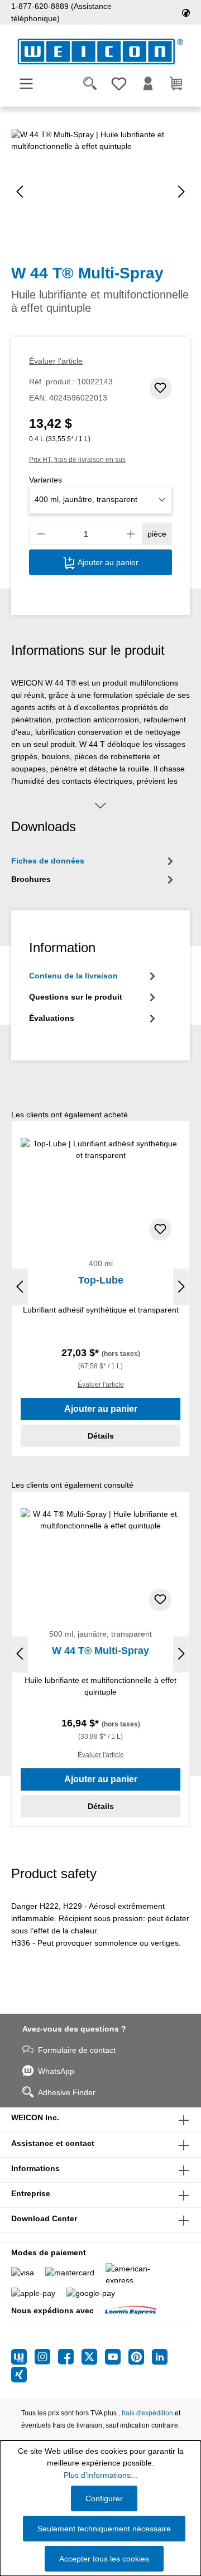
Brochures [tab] (31, 879)
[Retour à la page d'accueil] (100, 52)
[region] (100, 192)
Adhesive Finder (67, 2092)
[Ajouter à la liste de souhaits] (161, 388)
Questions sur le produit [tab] (76, 997)
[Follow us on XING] (19, 2375)
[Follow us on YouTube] (117, 2357)
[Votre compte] (148, 84)
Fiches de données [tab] (48, 861)
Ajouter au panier (107, 562)
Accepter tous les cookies (104, 2559)
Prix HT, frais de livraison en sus (77, 460)
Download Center (44, 2218)
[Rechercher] (90, 84)
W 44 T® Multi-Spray (100, 1651)
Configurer (104, 2498)
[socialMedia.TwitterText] (93, 2357)
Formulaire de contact (77, 2050)
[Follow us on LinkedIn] (160, 2357)
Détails (101, 1436)
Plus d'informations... (100, 2475)
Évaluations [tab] (52, 1018)
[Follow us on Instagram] (46, 2357)
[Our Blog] (23, 2357)
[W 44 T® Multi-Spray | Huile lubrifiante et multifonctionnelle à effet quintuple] (100, 192)
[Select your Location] (186, 12)
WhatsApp (56, 2071)
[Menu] (26, 84)
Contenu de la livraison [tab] (73, 976)
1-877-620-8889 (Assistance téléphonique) (61, 12)
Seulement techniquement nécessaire (104, 2529)
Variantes (46, 480)
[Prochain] (181, 192)
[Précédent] (20, 192)
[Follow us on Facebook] (70, 2357)
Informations (35, 2168)
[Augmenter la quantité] (131, 534)
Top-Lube (101, 1280)
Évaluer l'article (56, 361)
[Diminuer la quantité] (41, 534)
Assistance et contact (53, 2143)
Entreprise (31, 2193)
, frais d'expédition (146, 2413)
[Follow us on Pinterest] (140, 2357)
